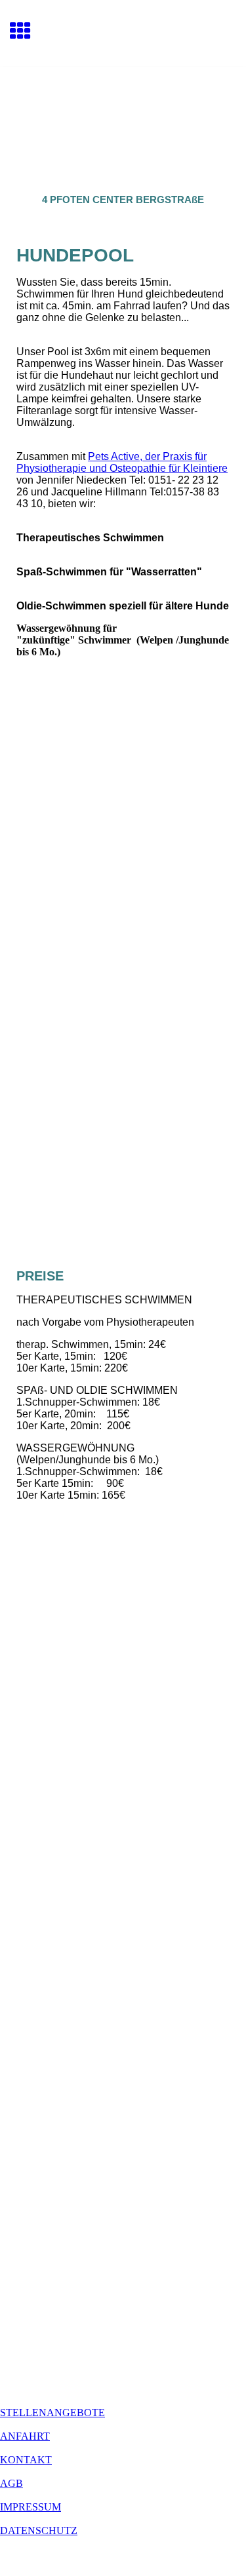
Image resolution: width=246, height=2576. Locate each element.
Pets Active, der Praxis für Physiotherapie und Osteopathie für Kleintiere (122, 462)
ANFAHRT (25, 2436)
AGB (11, 2483)
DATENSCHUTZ (39, 2530)
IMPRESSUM (31, 2507)
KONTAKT (26, 2460)
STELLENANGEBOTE (52, 2413)
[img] (123, 122)
